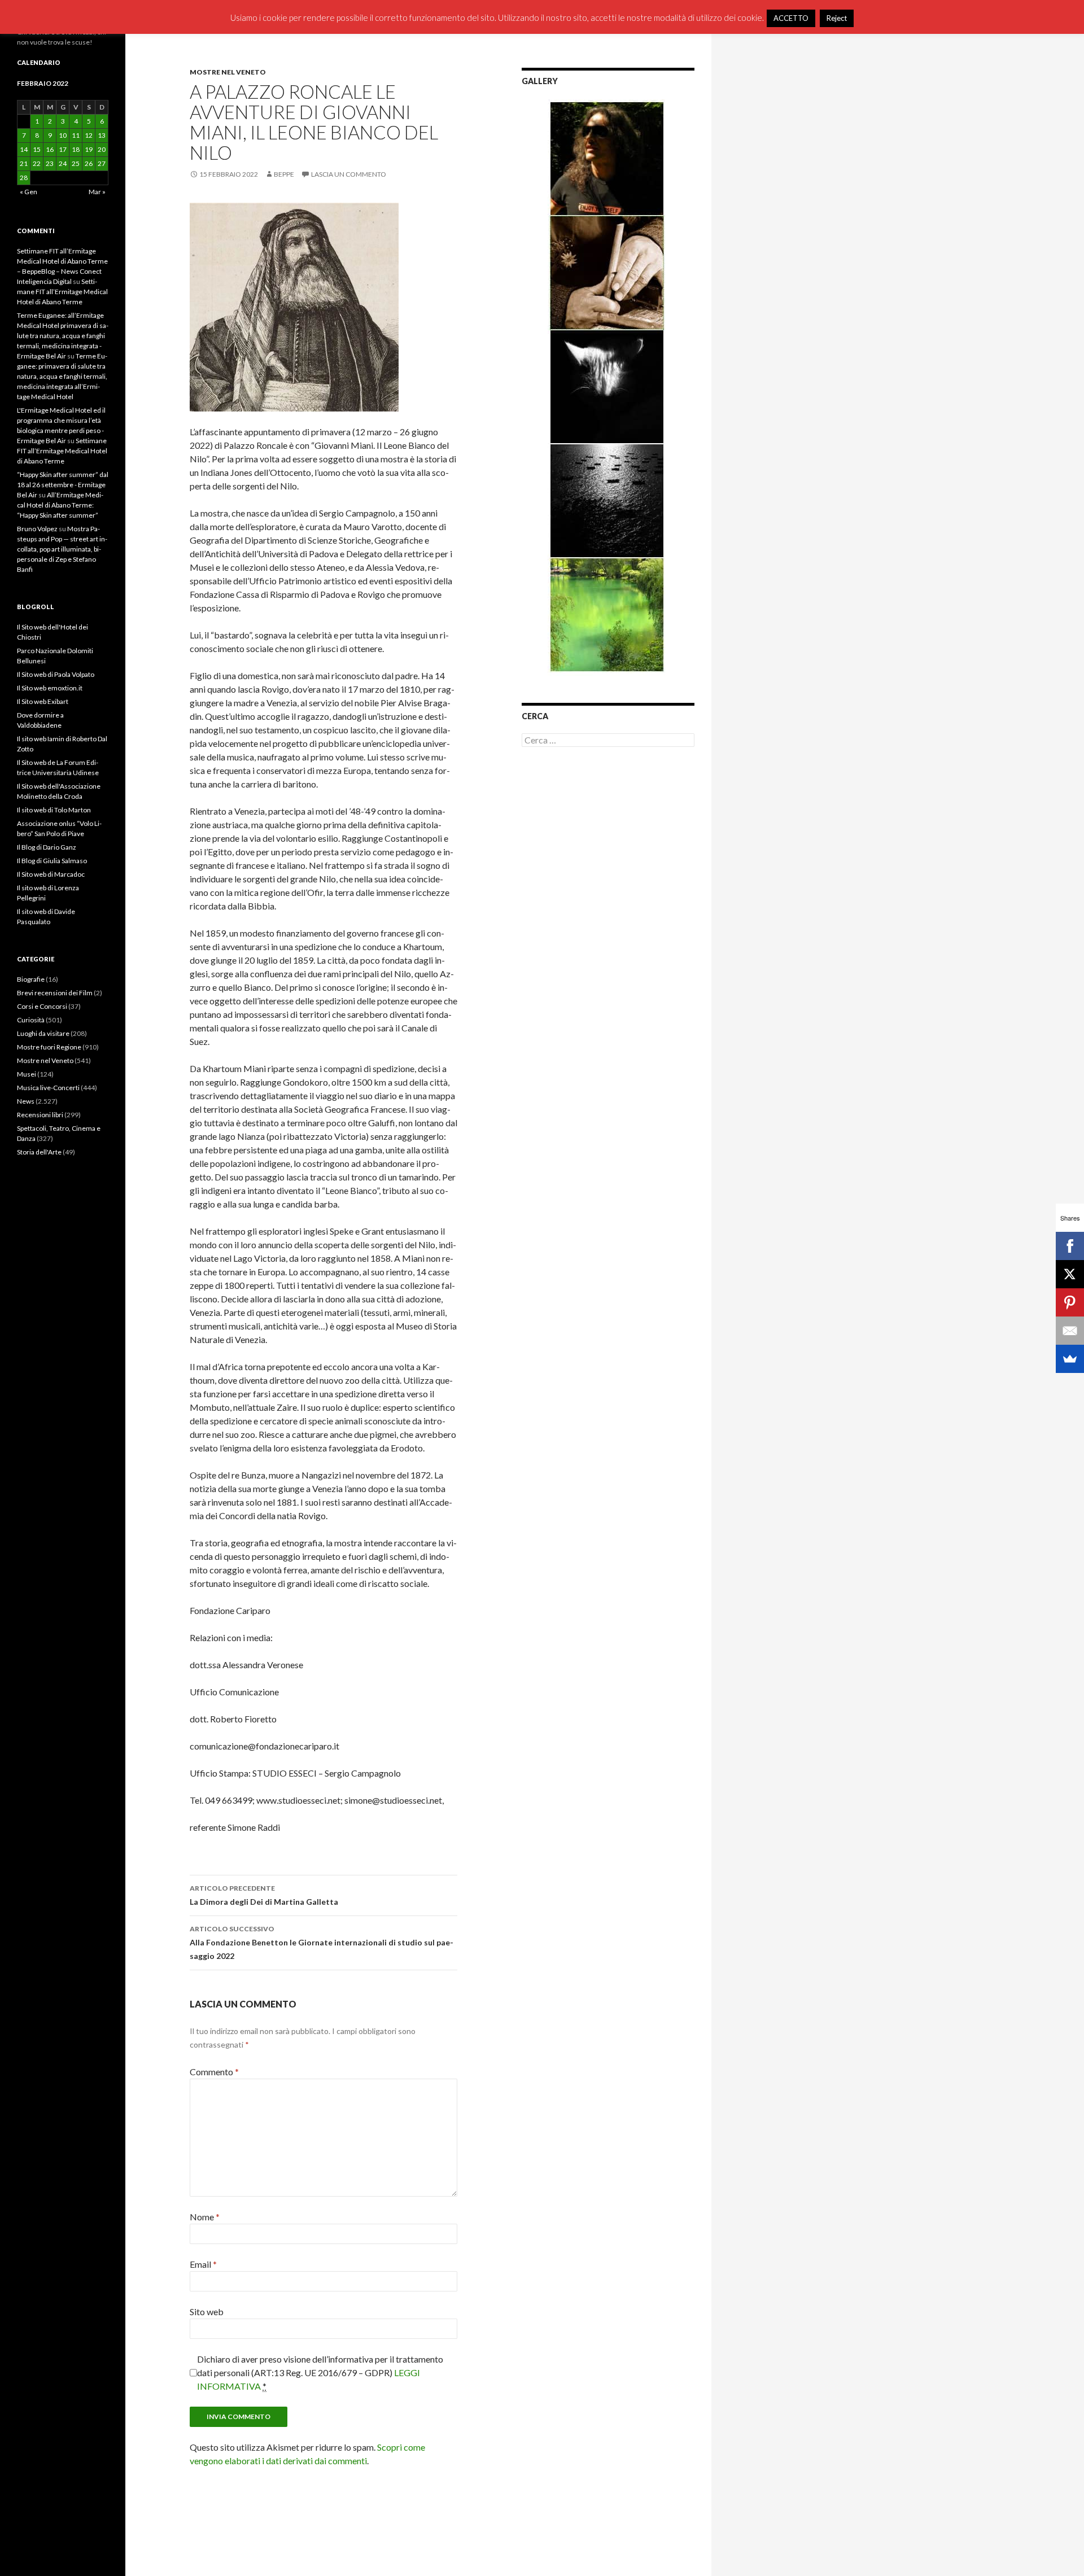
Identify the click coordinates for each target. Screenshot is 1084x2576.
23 (50, 163)
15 (37, 149)
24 (63, 163)
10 (63, 135)
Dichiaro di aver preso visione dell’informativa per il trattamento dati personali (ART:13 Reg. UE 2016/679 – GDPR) (320, 2372)
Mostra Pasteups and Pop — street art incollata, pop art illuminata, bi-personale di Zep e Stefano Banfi (62, 549)
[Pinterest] (1070, 1302)
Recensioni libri (40, 1115)
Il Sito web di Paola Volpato (56, 674)
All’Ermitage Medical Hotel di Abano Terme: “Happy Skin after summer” (60, 505)
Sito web (207, 2312)
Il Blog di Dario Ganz (47, 847)
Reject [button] (837, 18)
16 (50, 149)
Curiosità (31, 1020)
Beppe (284, 174)
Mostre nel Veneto (228, 72)
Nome (205, 2217)
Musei (27, 1074)
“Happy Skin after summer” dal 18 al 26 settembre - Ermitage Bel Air (63, 485)
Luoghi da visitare (43, 1033)
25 (76, 163)
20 (102, 149)
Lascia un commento (349, 174)
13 (102, 135)
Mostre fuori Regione (49, 1047)
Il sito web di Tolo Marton (54, 810)
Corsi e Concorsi (42, 1006)
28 (24, 178)
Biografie (31, 979)
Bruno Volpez (37, 529)
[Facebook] (1070, 1246)
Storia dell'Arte (39, 1152)
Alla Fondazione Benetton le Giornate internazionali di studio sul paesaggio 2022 (322, 1943)
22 (37, 163)
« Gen (29, 192)
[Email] (1070, 1331)
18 (76, 149)
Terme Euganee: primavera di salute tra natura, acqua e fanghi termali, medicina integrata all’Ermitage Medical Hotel (62, 376)
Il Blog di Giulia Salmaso (52, 861)
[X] (1070, 1274)
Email (203, 2264)
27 (102, 163)
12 (89, 135)
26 (89, 163)
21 (24, 163)
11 (76, 135)
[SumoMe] (1070, 1359)
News (26, 1101)
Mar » (97, 192)
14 (24, 149)
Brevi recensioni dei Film (55, 993)
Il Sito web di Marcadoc (51, 874)
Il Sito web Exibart (43, 701)
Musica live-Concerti (48, 1088)
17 (63, 149)
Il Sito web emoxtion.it (50, 688)
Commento (214, 2072)
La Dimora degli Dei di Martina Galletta (264, 1895)
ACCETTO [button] (791, 18)
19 (89, 149)
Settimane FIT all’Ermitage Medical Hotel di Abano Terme (62, 292)
